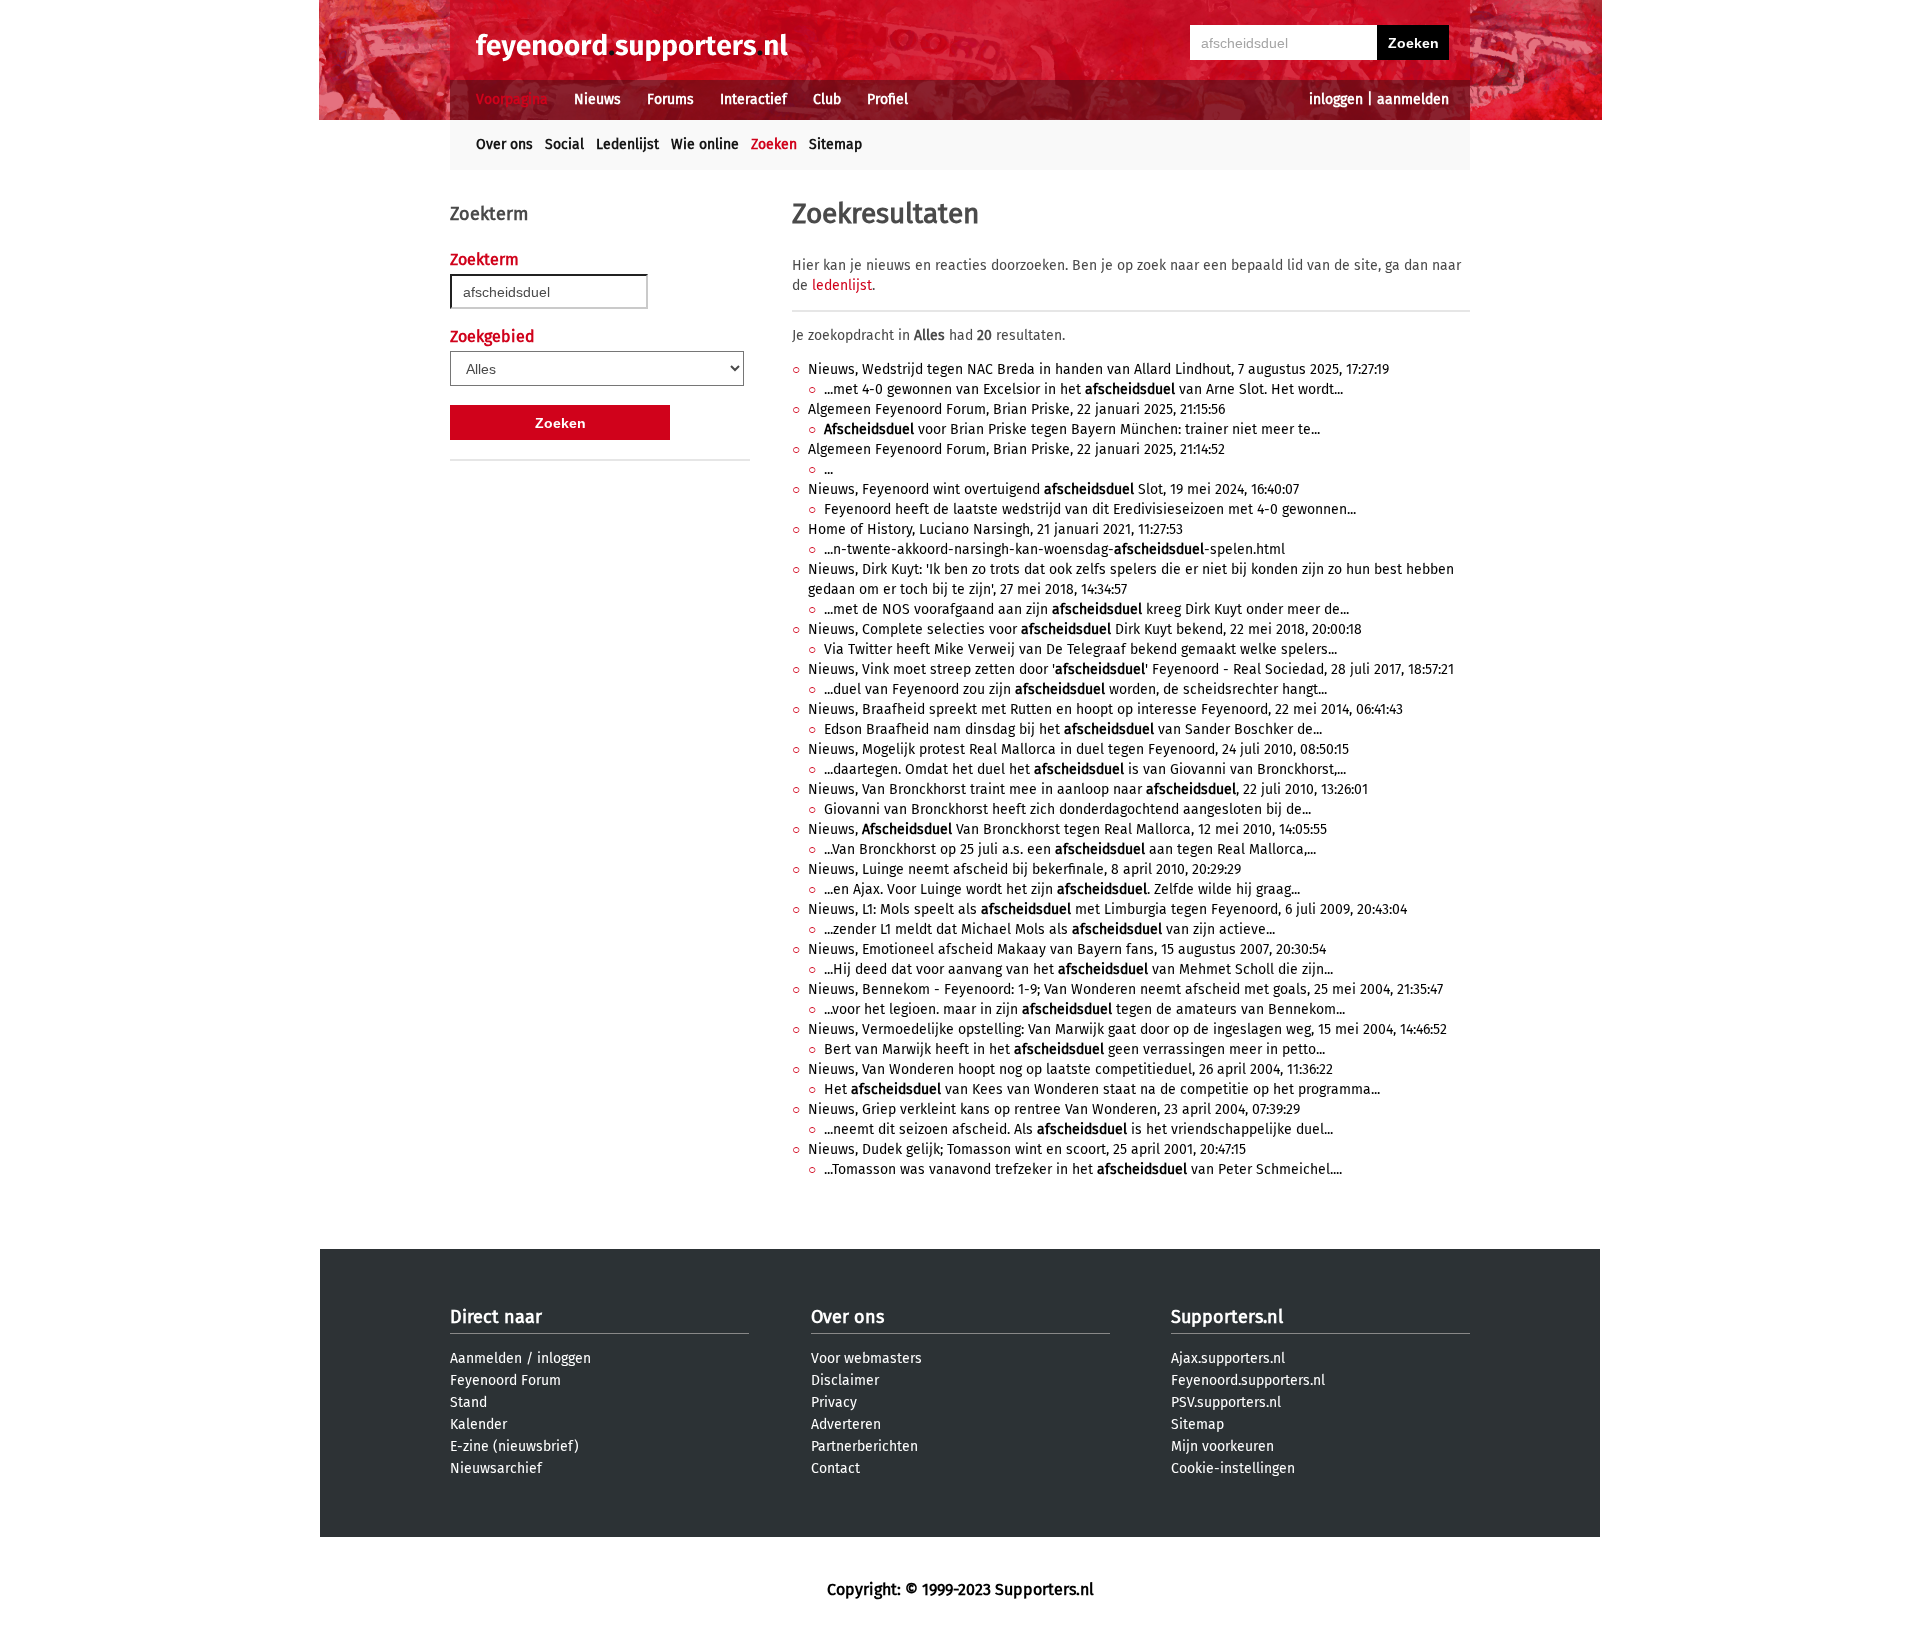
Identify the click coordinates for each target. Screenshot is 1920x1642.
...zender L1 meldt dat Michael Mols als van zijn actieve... (1049, 929)
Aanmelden (486, 1358)
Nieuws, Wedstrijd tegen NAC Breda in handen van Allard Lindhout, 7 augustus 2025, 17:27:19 (1098, 369)
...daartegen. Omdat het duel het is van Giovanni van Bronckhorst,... (1085, 769)
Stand (468, 1402)
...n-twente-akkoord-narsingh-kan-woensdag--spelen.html (1054, 549)
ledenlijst (842, 285)
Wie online (705, 144)
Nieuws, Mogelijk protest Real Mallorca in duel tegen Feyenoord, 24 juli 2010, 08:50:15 (1078, 749)
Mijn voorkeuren (1222, 1446)
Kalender (478, 1424)
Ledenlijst (627, 144)
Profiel (887, 99)
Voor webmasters (866, 1358)
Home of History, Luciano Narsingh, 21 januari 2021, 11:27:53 (995, 529)
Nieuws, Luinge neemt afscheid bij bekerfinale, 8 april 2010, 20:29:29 (1024, 869)
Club (827, 99)
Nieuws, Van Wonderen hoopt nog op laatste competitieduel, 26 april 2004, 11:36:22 (1070, 1069)
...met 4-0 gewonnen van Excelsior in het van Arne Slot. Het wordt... (1083, 389)
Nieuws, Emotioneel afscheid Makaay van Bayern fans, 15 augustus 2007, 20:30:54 (1067, 949)
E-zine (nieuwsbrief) (514, 1446)
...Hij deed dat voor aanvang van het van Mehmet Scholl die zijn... (1078, 969)
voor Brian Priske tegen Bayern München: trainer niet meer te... (1072, 429)
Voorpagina (512, 99)
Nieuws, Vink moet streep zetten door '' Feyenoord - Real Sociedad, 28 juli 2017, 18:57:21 (1131, 669)
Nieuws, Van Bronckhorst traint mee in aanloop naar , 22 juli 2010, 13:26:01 (1088, 789)
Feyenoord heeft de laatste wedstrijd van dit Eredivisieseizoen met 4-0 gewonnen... (1090, 509)
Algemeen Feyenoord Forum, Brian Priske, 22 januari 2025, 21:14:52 (1016, 449)
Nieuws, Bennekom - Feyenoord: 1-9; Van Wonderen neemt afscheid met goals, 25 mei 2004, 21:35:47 (1125, 989)
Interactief (753, 99)
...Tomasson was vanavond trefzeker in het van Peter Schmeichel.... (1083, 1169)
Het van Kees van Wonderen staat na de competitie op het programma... (1102, 1089)
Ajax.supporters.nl (1228, 1358)
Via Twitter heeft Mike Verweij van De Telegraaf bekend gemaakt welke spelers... (1080, 649)
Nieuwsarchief (496, 1468)
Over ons (504, 144)
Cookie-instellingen (1233, 1468)
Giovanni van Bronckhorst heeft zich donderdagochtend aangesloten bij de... (1067, 809)
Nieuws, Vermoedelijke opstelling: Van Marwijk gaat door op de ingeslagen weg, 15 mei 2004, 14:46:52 (1127, 1029)
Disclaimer (845, 1380)
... (828, 469)
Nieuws (597, 99)
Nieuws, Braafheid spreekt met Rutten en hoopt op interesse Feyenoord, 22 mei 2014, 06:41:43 (1105, 709)
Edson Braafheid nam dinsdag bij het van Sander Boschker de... (1073, 729)
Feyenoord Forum (505, 1380)
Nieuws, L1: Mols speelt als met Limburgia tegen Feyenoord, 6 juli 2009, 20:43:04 (1107, 909)
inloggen (1336, 99)
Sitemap (835, 144)
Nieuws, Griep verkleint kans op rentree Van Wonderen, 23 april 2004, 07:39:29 (1054, 1109)
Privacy (834, 1402)
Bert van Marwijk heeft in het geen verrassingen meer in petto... (1074, 1049)
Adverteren (846, 1424)
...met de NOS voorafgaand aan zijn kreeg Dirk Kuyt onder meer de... (1086, 609)
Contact (835, 1468)
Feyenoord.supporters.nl (1248, 1380)
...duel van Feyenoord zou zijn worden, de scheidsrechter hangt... (1075, 689)
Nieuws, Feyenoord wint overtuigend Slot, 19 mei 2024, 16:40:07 (1053, 489)
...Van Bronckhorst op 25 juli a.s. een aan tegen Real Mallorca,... (1070, 849)
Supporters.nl (1227, 1317)
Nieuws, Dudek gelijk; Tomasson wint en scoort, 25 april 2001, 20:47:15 (1027, 1149)
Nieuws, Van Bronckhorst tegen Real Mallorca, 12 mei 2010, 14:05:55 (1067, 829)
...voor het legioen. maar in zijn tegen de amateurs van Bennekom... (1084, 1009)
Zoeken (774, 144)
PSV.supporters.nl (1226, 1402)
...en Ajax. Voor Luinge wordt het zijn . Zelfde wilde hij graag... (1062, 889)
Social (564, 144)
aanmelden (1413, 99)
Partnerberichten (864, 1446)
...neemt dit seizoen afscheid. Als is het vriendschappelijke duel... (1078, 1129)
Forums (670, 99)
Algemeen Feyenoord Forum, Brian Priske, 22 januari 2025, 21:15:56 (1016, 409)
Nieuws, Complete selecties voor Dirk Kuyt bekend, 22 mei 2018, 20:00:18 (1085, 629)
